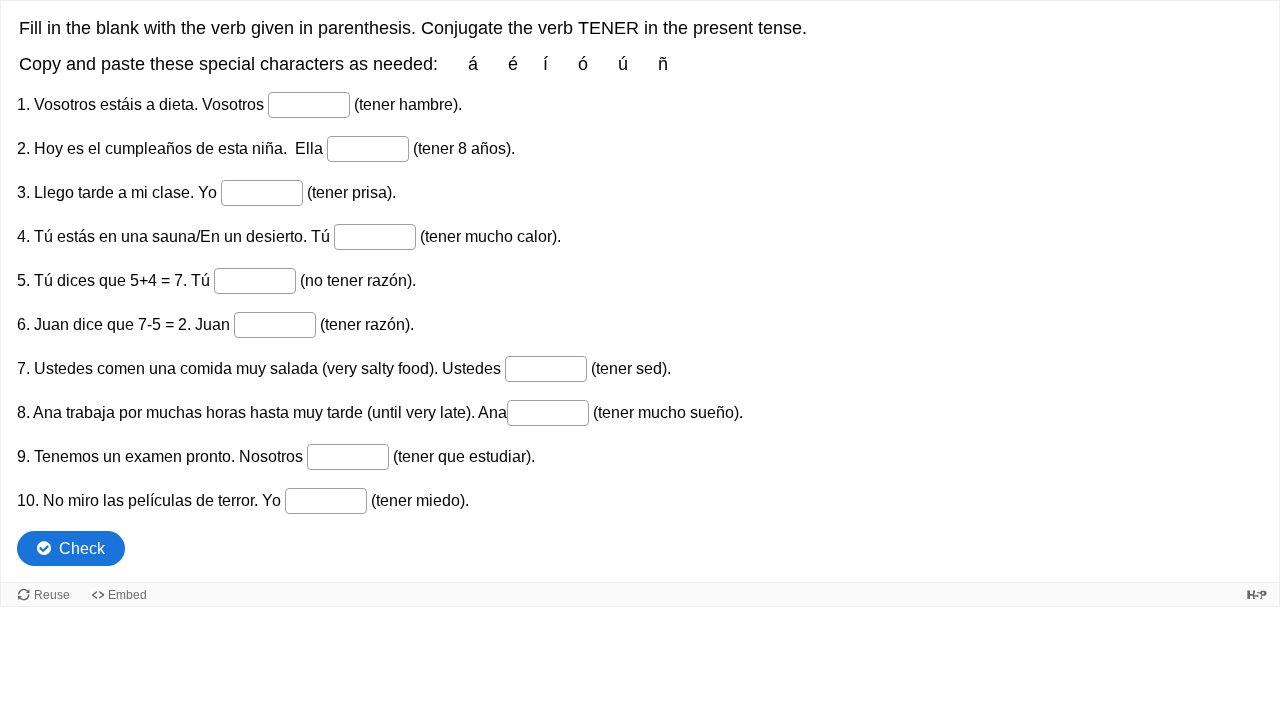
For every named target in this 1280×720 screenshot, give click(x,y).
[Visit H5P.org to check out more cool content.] (1257, 594)
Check (82, 548)
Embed (127, 595)
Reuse (52, 595)
